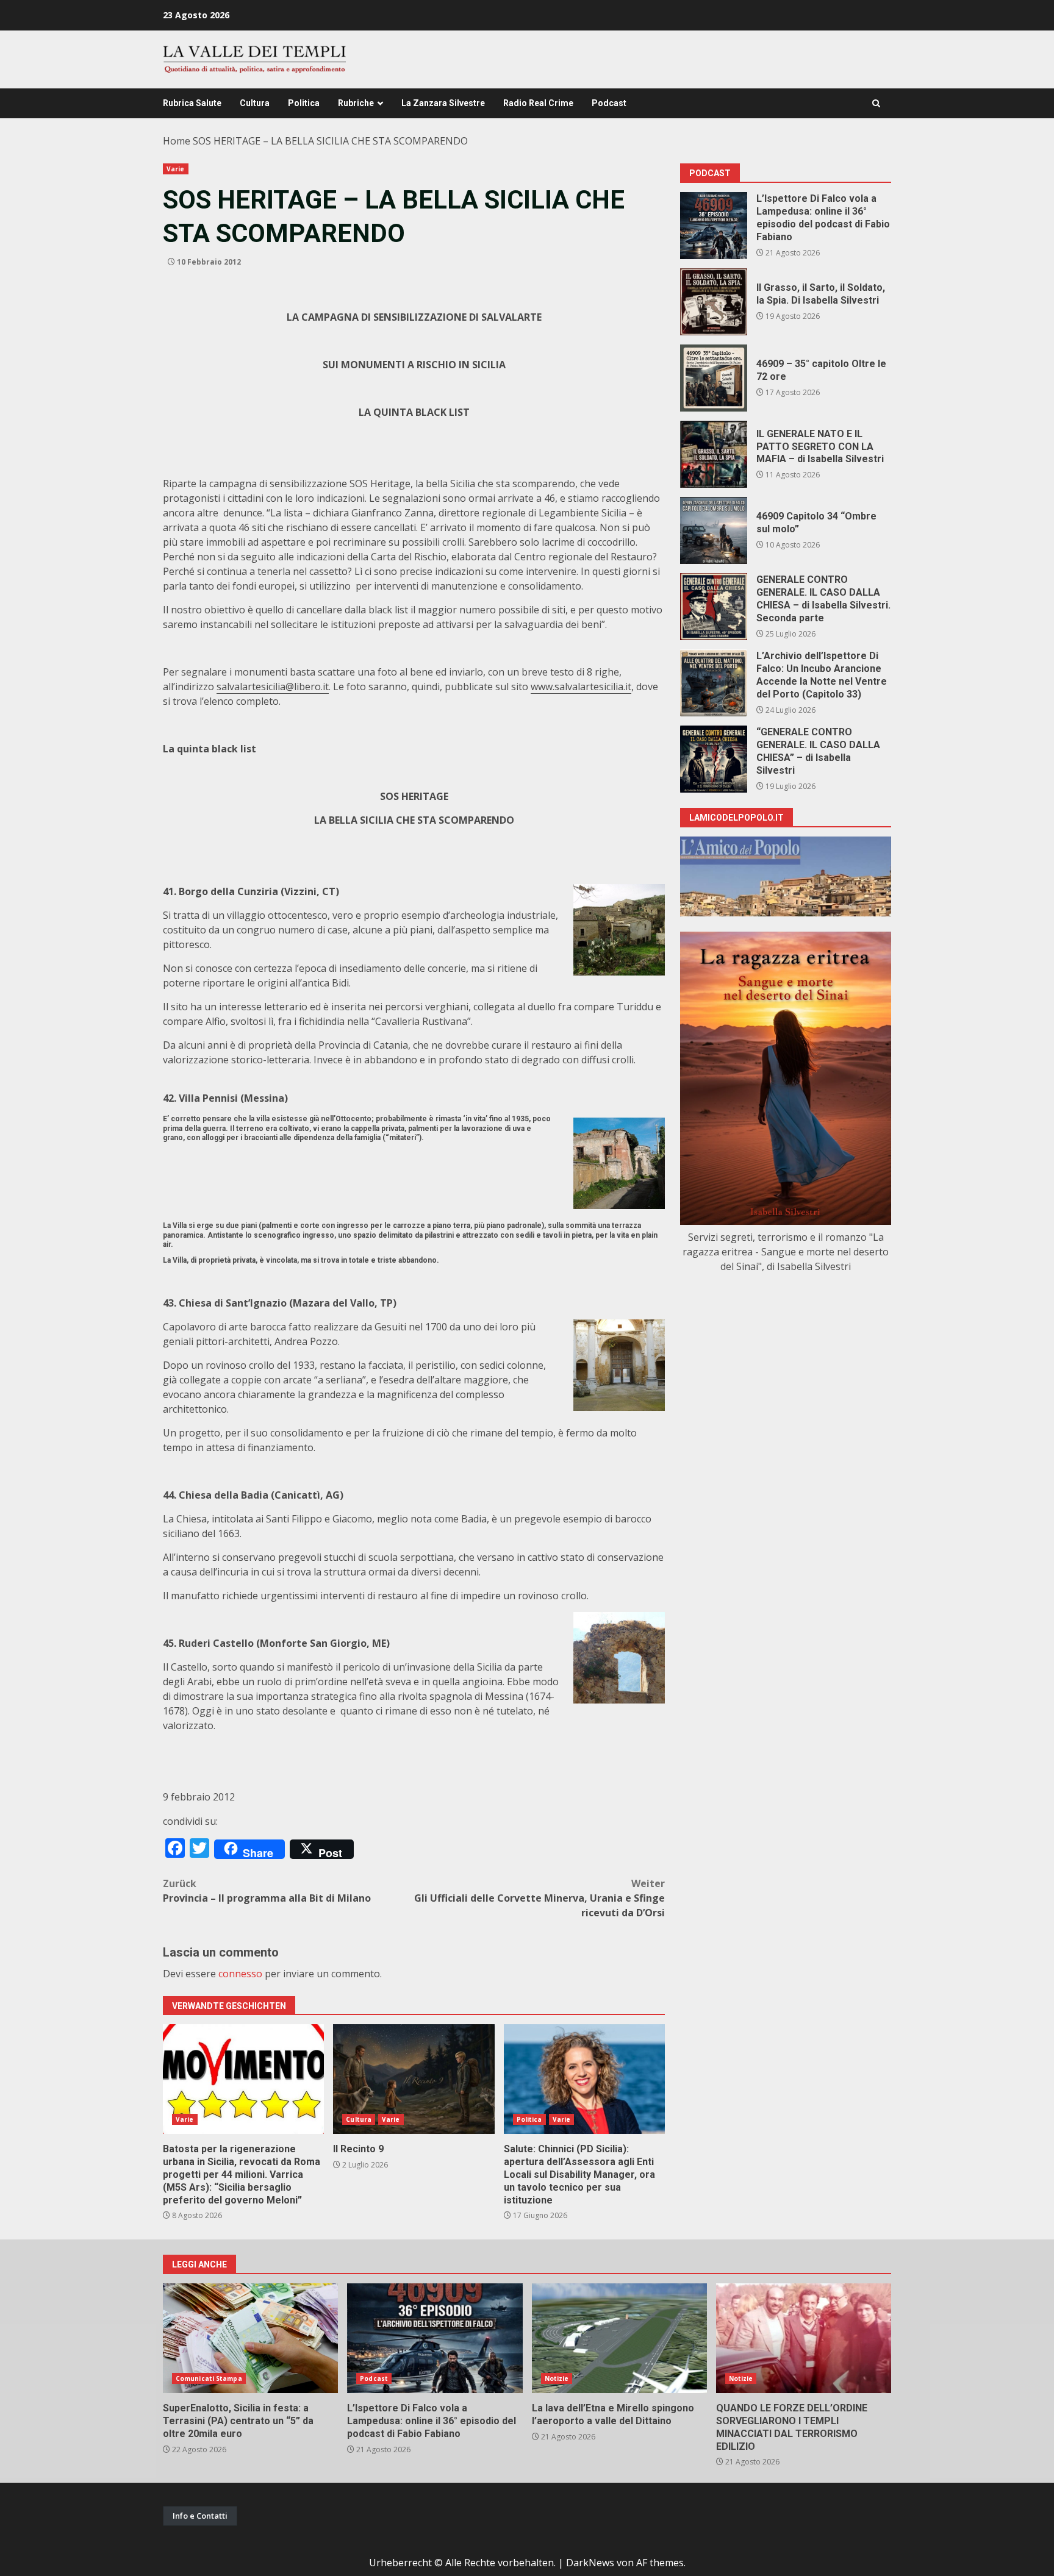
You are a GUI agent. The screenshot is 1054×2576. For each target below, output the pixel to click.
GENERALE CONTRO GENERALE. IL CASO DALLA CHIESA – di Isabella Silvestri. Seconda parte (714, 607)
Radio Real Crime (538, 103)
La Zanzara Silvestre (443, 103)
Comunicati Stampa (209, 2378)
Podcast (609, 103)
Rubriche (356, 103)
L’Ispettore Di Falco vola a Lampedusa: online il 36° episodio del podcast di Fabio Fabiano (714, 226)
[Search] (876, 103)
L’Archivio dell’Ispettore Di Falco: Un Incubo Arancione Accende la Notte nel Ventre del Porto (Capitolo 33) (714, 683)
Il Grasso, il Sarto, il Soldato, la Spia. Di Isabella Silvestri (714, 302)
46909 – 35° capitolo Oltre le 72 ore (714, 378)
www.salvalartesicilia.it (581, 687)
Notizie (557, 2378)
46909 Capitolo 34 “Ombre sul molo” (714, 530)
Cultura (255, 103)
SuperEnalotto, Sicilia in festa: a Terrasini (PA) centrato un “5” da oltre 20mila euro (250, 2338)
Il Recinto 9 (414, 2079)
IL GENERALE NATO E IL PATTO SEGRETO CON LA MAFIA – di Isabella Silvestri (714, 454)
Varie (176, 169)
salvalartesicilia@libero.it (273, 687)
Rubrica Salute (192, 103)
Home (177, 141)
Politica (304, 103)
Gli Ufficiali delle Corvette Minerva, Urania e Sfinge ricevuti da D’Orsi (540, 1898)
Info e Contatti (200, 2516)
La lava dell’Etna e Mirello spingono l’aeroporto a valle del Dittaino (619, 2338)
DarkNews (590, 2563)
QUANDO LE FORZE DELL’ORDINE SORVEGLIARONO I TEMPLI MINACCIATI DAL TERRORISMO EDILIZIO (804, 2338)
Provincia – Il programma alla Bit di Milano (267, 1891)
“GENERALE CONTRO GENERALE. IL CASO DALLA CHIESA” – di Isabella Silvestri (714, 759)
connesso (240, 1974)
